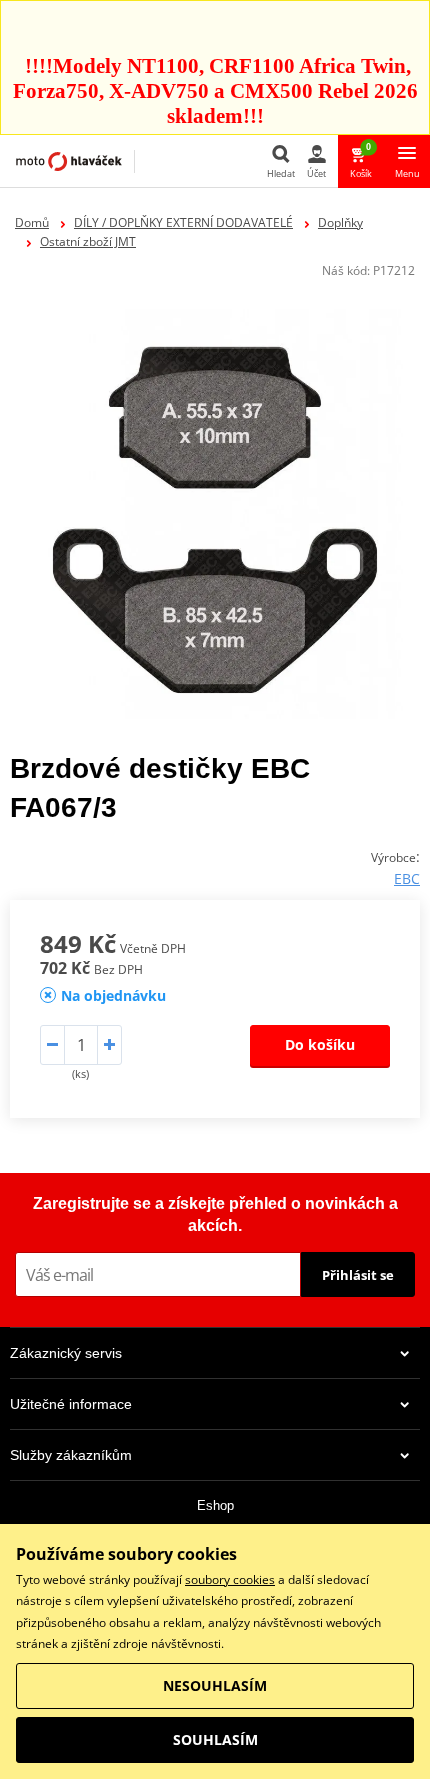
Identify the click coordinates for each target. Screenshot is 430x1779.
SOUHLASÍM (215, 1739)
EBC (407, 878)
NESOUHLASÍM (215, 1685)
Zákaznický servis (66, 1353)
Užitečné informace (71, 1404)
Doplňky (340, 222)
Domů (32, 222)
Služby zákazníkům (71, 1455)
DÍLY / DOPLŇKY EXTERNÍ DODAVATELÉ (183, 222)
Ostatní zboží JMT (88, 241)
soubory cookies (230, 1579)
